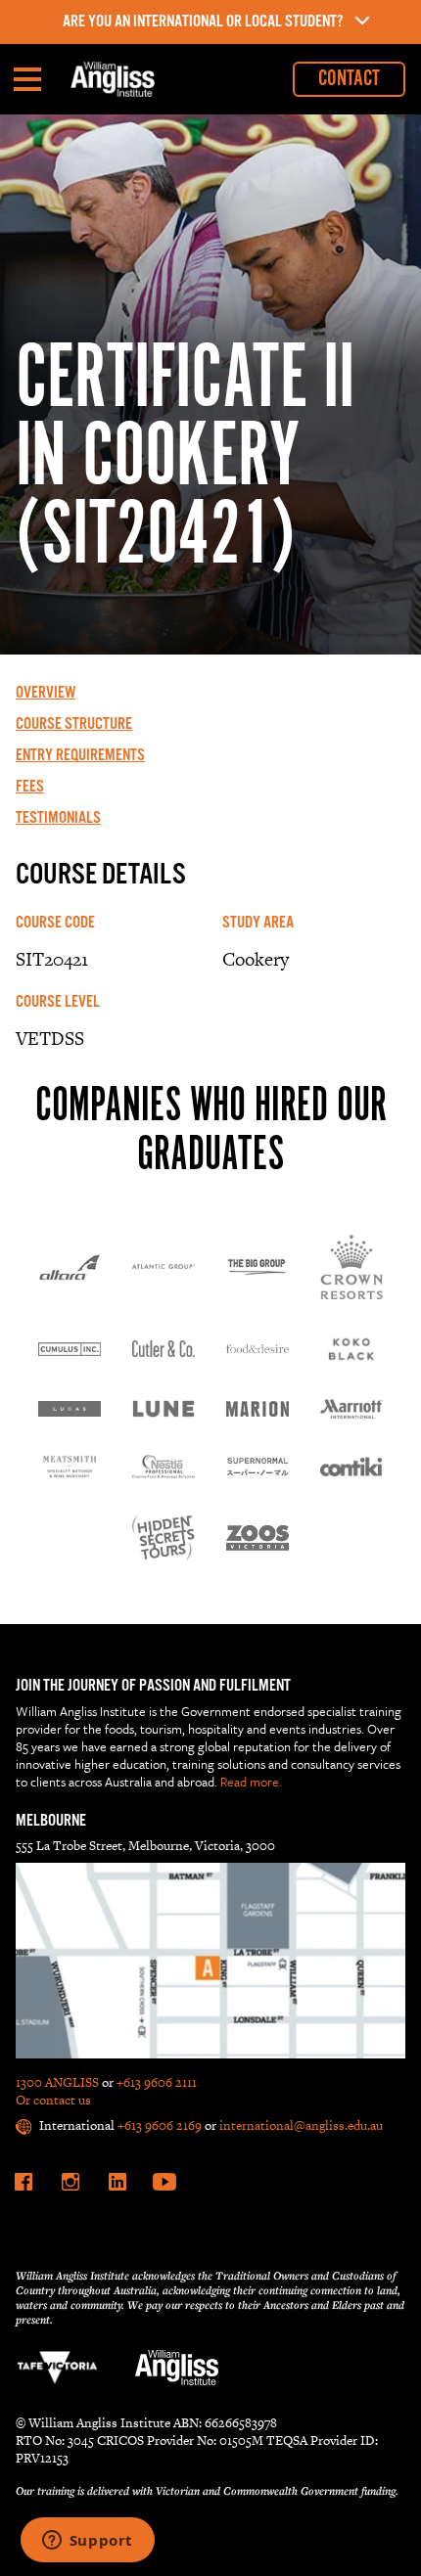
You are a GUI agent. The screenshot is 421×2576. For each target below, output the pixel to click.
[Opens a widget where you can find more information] (87, 2542)
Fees (30, 788)
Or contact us (53, 2100)
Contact (349, 79)
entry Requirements (80, 756)
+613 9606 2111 (157, 2082)
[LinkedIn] (117, 2182)
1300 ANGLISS (57, 2082)
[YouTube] (164, 2182)
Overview (46, 694)
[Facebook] (23, 2182)
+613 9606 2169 (160, 2125)
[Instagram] (70, 2182)
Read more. (251, 1782)
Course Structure (74, 725)
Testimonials (58, 819)
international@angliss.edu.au (301, 2125)
